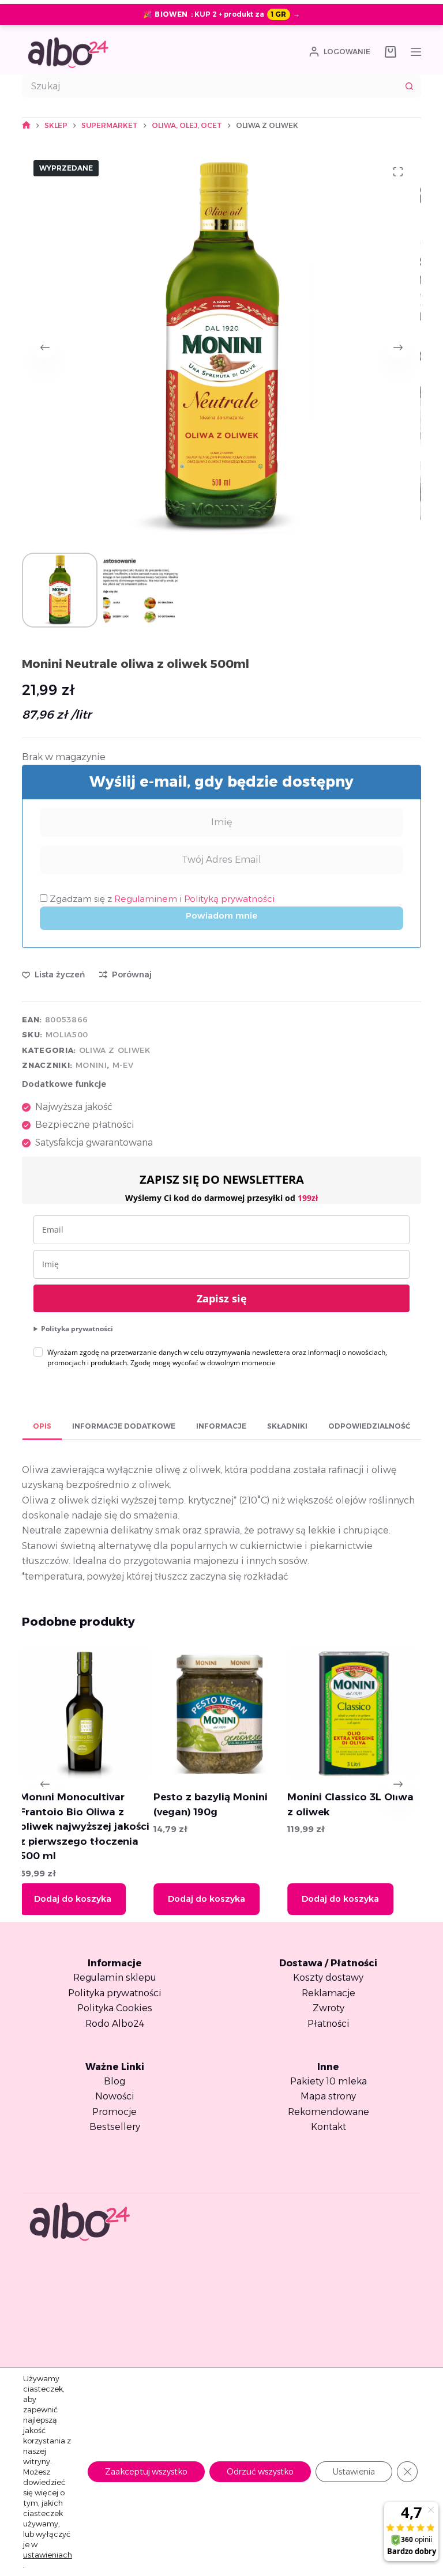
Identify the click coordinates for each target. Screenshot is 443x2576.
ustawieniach (48, 2555)
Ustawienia (354, 2472)
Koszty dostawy (328, 1978)
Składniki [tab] (287, 1426)
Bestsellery (115, 2127)
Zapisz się (222, 1298)
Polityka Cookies (115, 2008)
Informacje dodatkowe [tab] (124, 1426)
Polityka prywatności (77, 1329)
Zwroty (329, 2008)
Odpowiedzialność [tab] (369, 1426)
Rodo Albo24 (115, 2024)
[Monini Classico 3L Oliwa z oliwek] (225, 1713)
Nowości (115, 2096)
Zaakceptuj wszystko (146, 2472)
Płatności (329, 2024)
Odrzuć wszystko (260, 2472)
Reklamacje (329, 1993)
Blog (114, 2081)
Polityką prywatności (229, 899)
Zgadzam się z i (161, 899)
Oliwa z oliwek (115, 1050)
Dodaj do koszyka (79, 1899)
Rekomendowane (329, 2112)
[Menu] (416, 52)
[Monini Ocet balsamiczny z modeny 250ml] (359, 1713)
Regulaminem (147, 899)
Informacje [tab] (221, 1426)
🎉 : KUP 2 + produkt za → (221, 14)
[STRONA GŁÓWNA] (26, 125)
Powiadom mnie (221, 915)
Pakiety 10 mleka (329, 2081)
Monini (91, 1065)
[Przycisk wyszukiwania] (410, 86)
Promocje (114, 2112)
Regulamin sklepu (115, 1978)
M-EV (123, 1065)
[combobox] (210, 86)
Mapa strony (328, 2096)
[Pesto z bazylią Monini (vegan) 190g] (91, 1713)
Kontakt (329, 2127)
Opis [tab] (42, 1426)
